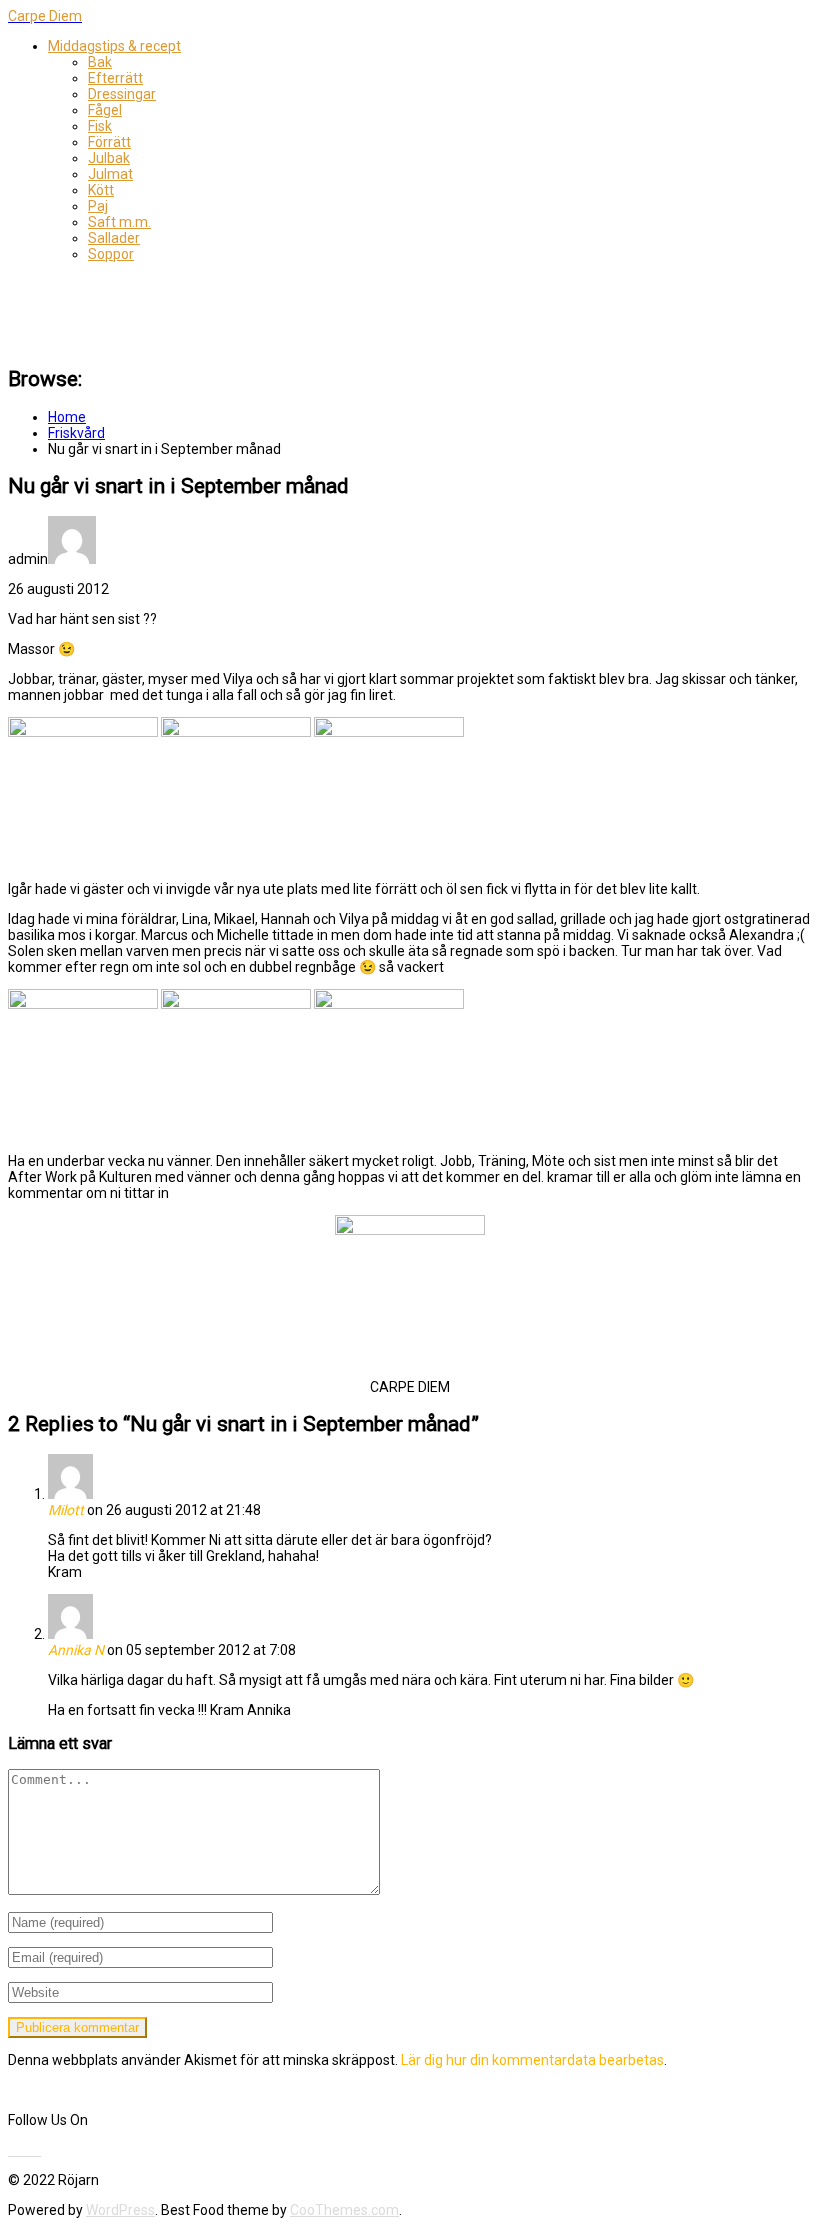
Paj (98, 206)
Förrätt (109, 142)
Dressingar (122, 94)
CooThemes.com (344, 2210)
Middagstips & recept (114, 46)
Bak (100, 62)
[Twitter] (17, 2150)
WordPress (120, 2210)
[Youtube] (23, 2150)
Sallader (114, 238)
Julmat (110, 174)
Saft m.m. (119, 222)
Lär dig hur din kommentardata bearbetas (532, 2060)
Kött (101, 190)
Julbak (109, 158)
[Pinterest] (29, 2150)
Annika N (76, 1650)
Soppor (111, 254)
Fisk (100, 126)
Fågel (105, 110)
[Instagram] (39, 2150)
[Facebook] (11, 2150)
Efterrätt (115, 78)
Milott (66, 1510)
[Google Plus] (35, 2150)
